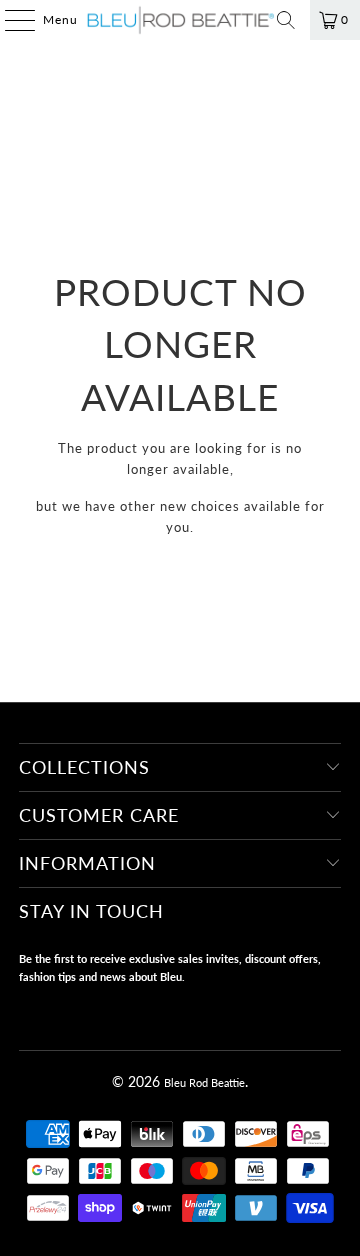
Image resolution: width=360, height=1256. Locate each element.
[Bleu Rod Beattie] (180, 20)
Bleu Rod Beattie (204, 1082)
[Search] (286, 20)
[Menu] (10, 20)
